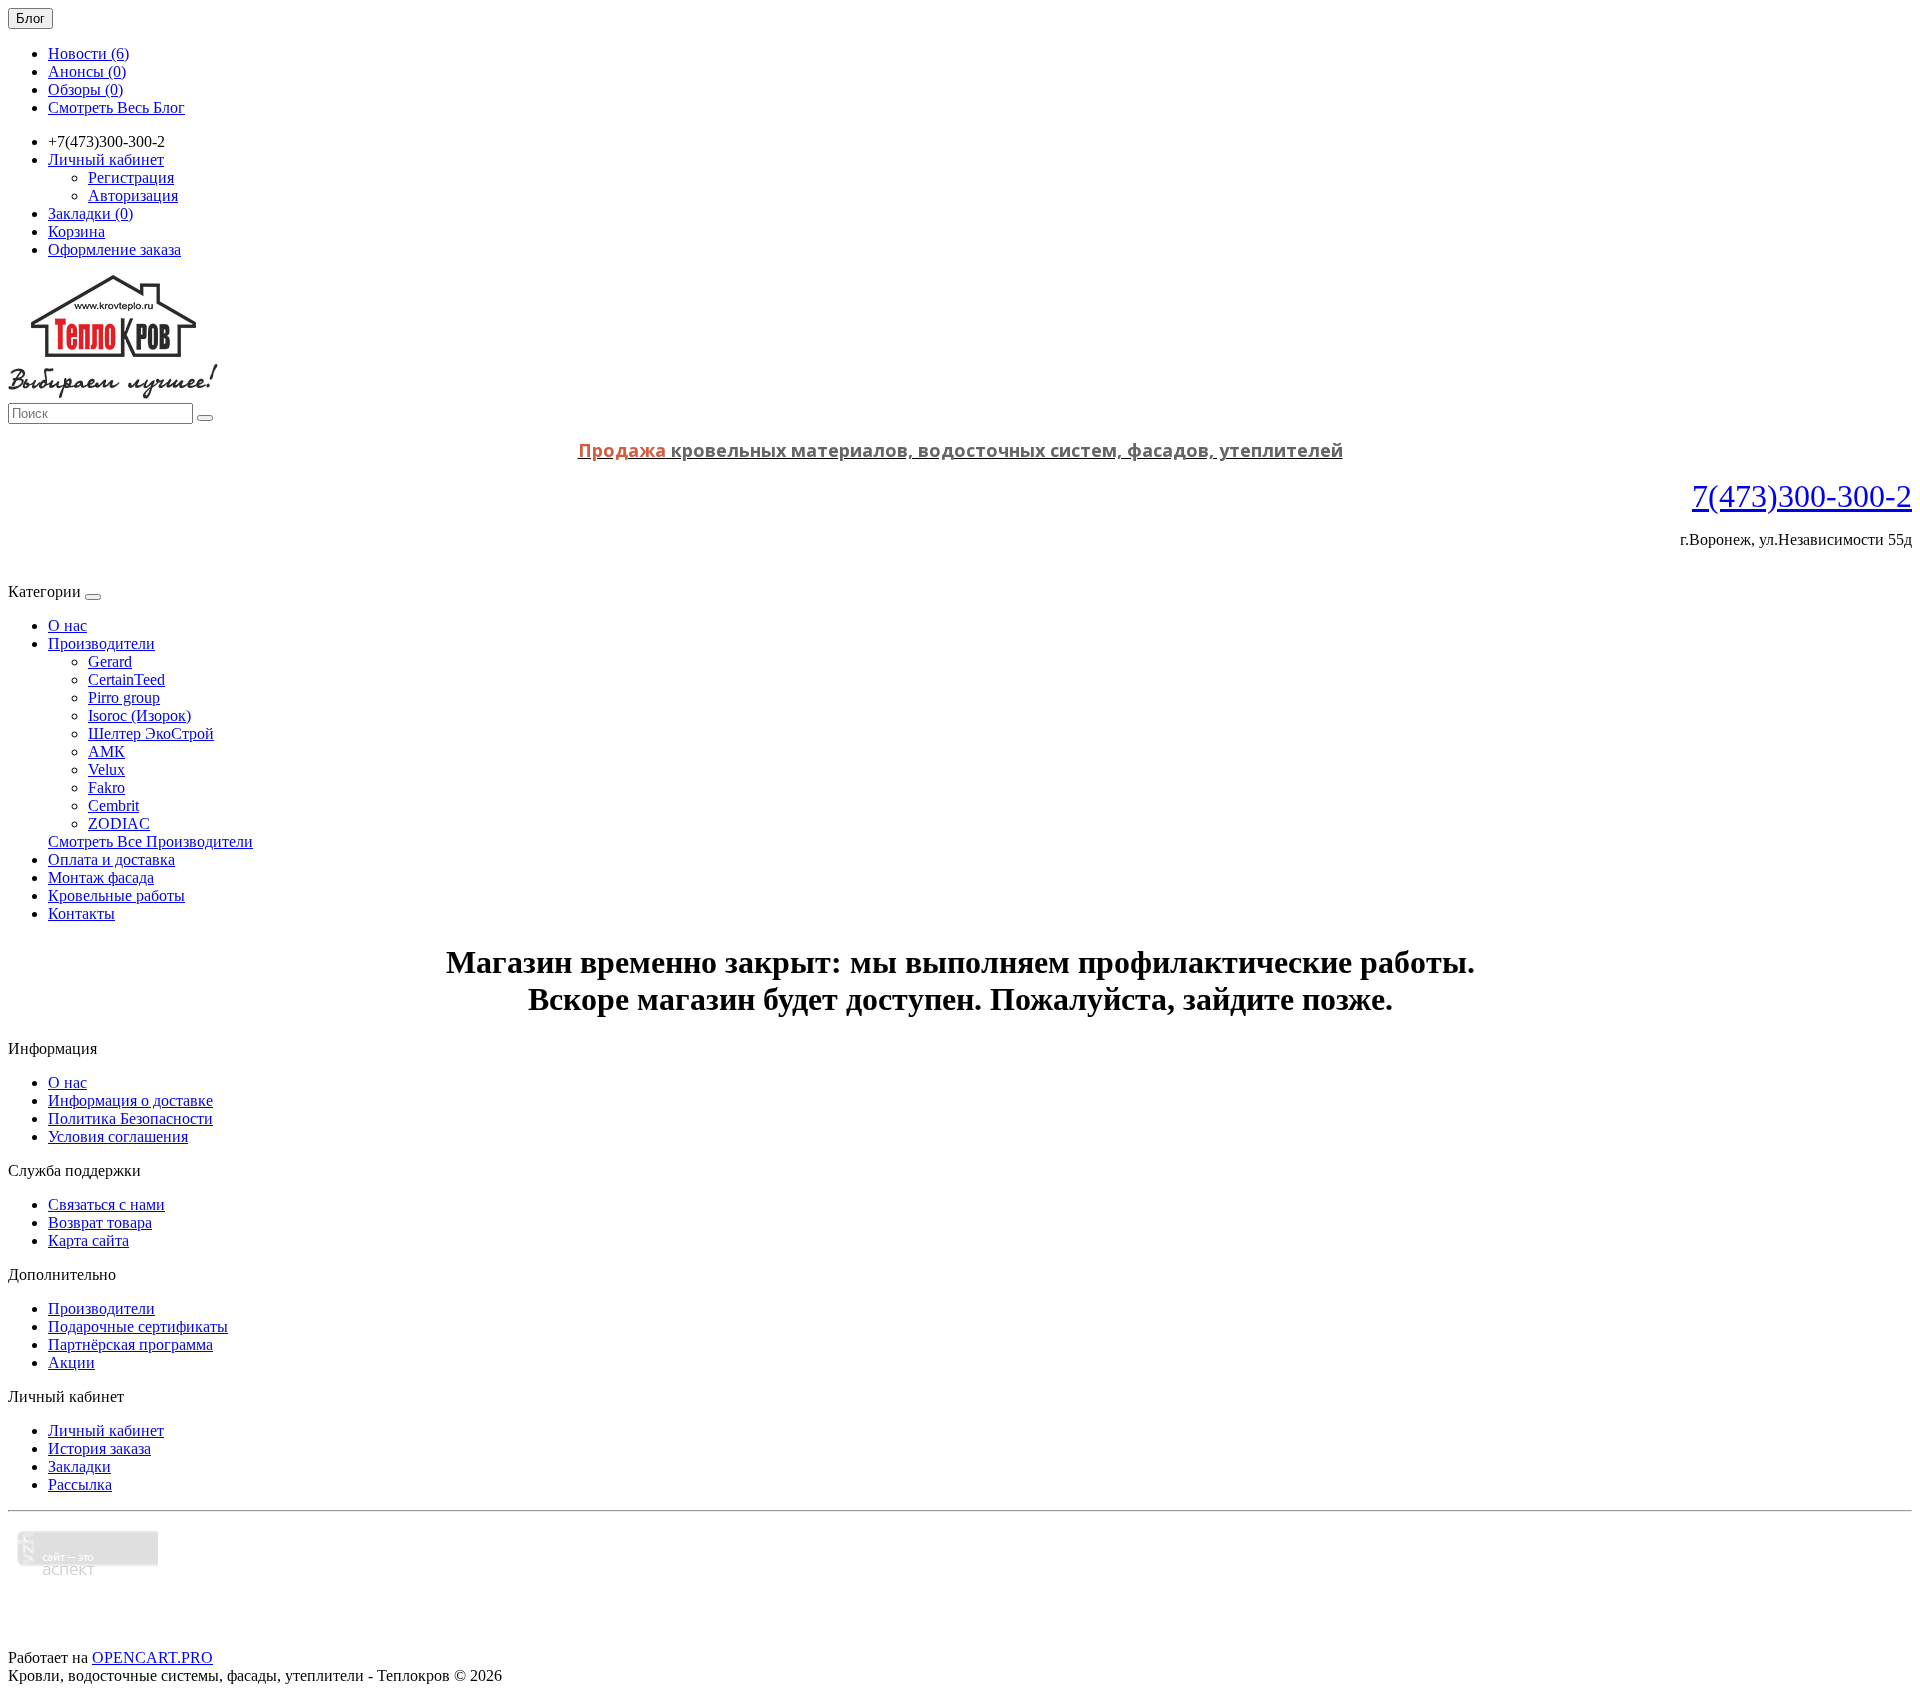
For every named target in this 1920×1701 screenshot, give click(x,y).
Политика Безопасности (130, 1118)
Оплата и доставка (111, 859)
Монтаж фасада (101, 877)
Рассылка (80, 1484)
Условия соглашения (118, 1136)
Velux (106, 769)
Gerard (110, 661)
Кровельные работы (116, 895)
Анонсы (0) (87, 71)
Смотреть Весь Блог (116, 107)
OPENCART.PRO (152, 1657)
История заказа (99, 1448)
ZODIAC (119, 823)
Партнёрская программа (130, 1344)
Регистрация (131, 177)
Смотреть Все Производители (150, 841)
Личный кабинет (106, 1430)
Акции (71, 1362)
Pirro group (124, 697)
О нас (67, 625)
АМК (106, 751)
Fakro (106, 787)
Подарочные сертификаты (138, 1326)
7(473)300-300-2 (1802, 496)
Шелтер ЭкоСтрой (151, 733)
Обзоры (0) (85, 89)
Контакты (81, 913)
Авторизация (133, 195)
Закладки (79, 1466)
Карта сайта (88, 1240)
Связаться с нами (106, 1204)
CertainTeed (126, 679)
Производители (101, 643)
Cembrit (113, 805)
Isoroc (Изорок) (139, 715)
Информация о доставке (130, 1100)
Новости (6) (88, 53)
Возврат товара (100, 1222)
